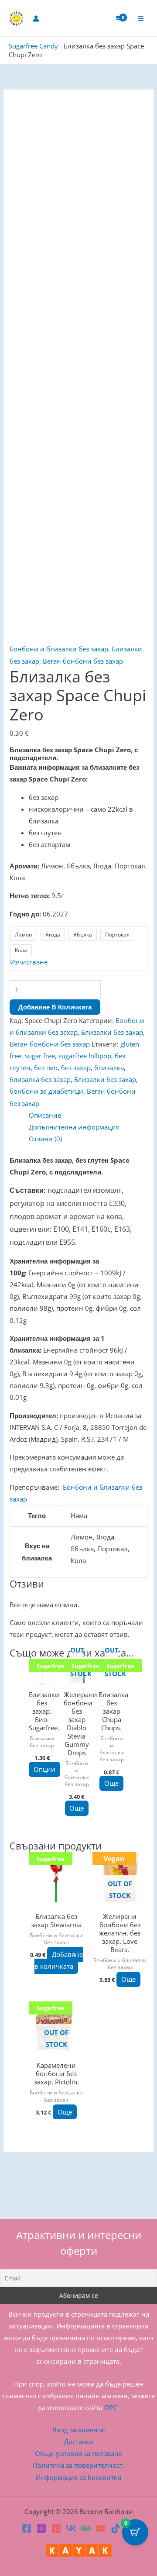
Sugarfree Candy (33, 46)
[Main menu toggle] (141, 18)
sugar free (40, 1056)
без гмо (46, 1068)
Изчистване (29, 962)
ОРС (111, 2407)
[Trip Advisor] (86, 2528)
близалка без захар (40, 1079)
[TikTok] (116, 2528)
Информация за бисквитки (79, 2477)
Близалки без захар (112, 1032)
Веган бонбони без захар (83, 661)
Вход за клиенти (79, 2430)
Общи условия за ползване (78, 2453)
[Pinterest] (56, 2528)
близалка (109, 1068)
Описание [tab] (45, 1115)
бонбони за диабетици (46, 1091)
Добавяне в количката (55, 1007)
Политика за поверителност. (78, 2465)
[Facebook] (27, 2528)
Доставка (78, 2442)
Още (77, 1808)
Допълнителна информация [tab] (74, 1127)
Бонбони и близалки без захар (59, 649)
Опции (44, 1769)
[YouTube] (101, 2528)
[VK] (71, 2528)
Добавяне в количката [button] (58, 1960)
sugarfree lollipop (85, 1056)
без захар (76, 1068)
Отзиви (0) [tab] (45, 1139)
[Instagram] (41, 2528)
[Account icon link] (36, 19)
